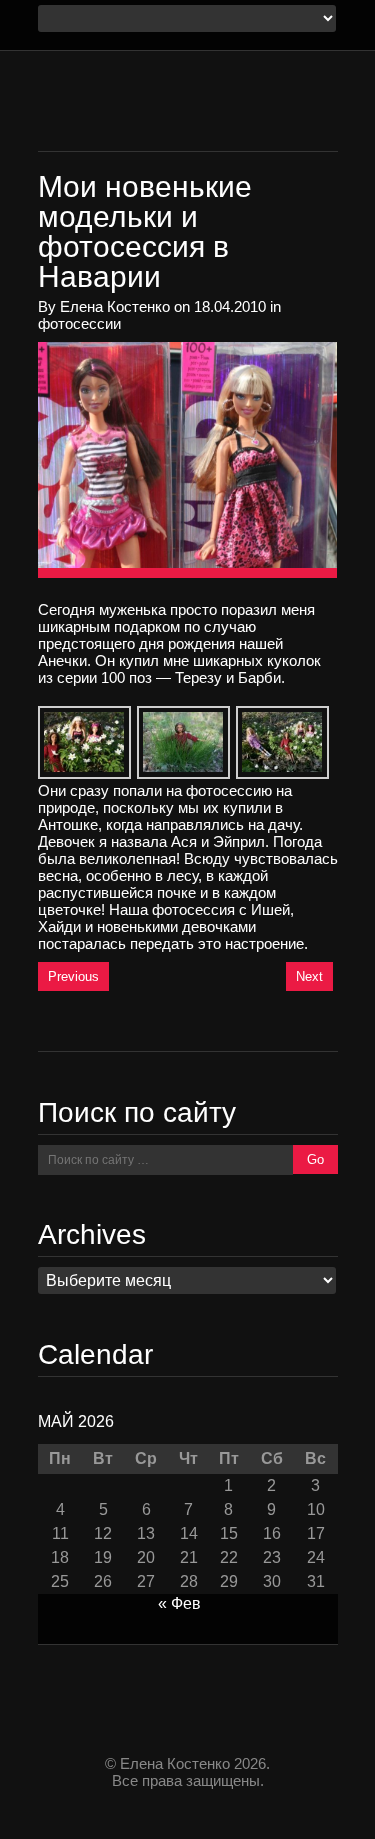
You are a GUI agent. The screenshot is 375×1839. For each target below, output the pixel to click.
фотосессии (79, 323)
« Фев (179, 1603)
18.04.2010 (230, 306)
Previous (73, 976)
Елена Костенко (115, 306)
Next (309, 976)
